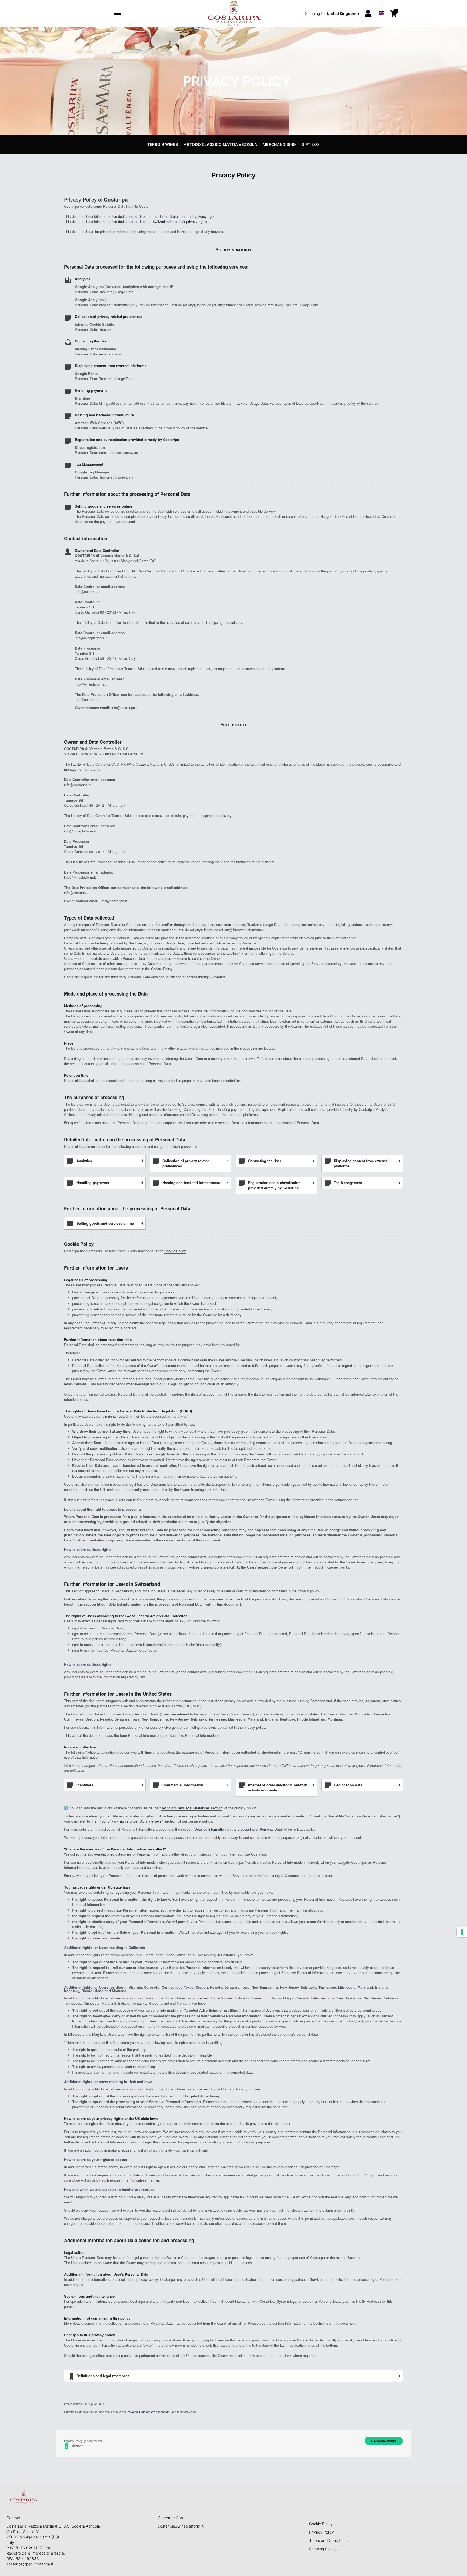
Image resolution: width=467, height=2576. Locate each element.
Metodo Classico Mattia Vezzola (220, 144)
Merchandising (279, 144)
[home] (234, 14)
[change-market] (333, 14)
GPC (362, 2175)
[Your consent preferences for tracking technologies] (462, 1932)
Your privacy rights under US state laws (130, 1821)
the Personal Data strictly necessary (146, 2412)
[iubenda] (233, 2446)
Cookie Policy (175, 1251)
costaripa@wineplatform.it (181, 2526)
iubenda (69, 2412)
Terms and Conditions (328, 2540)
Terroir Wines (163, 144)
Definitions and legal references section (191, 1808)
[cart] (393, 14)
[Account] (368, 14)
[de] (381, 6)
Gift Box (311, 144)
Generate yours (384, 2441)
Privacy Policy (322, 2532)
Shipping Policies (324, 2549)
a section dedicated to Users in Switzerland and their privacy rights (155, 221)
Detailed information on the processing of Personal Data (238, 1829)
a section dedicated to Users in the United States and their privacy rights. (160, 216)
